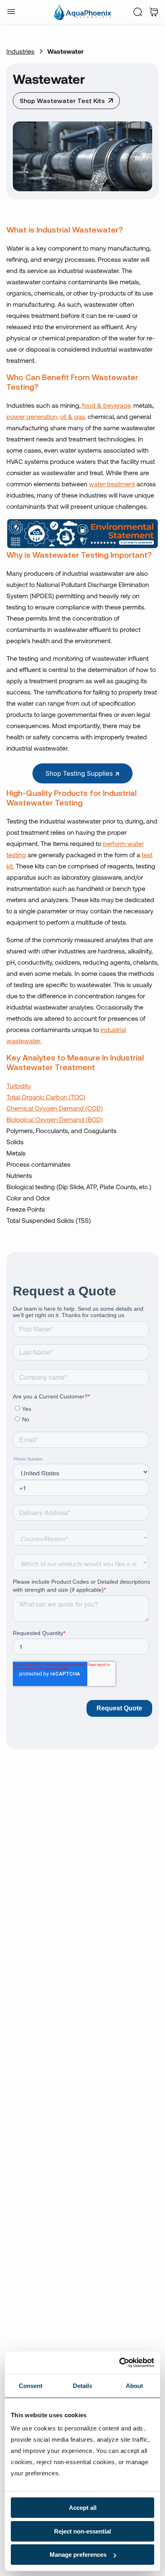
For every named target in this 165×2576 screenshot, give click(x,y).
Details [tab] (83, 2386)
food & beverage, (107, 405)
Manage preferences (78, 2555)
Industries (20, 51)
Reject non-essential (82, 2531)
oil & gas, (73, 416)
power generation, (32, 416)
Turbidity (19, 1086)
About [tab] (135, 2386)
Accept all (83, 2508)
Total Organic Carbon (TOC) (46, 1097)
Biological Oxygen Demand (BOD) (55, 1119)
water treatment (112, 484)
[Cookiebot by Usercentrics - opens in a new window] (119, 2363)
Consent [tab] (31, 2386)
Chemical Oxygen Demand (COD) (55, 1108)
